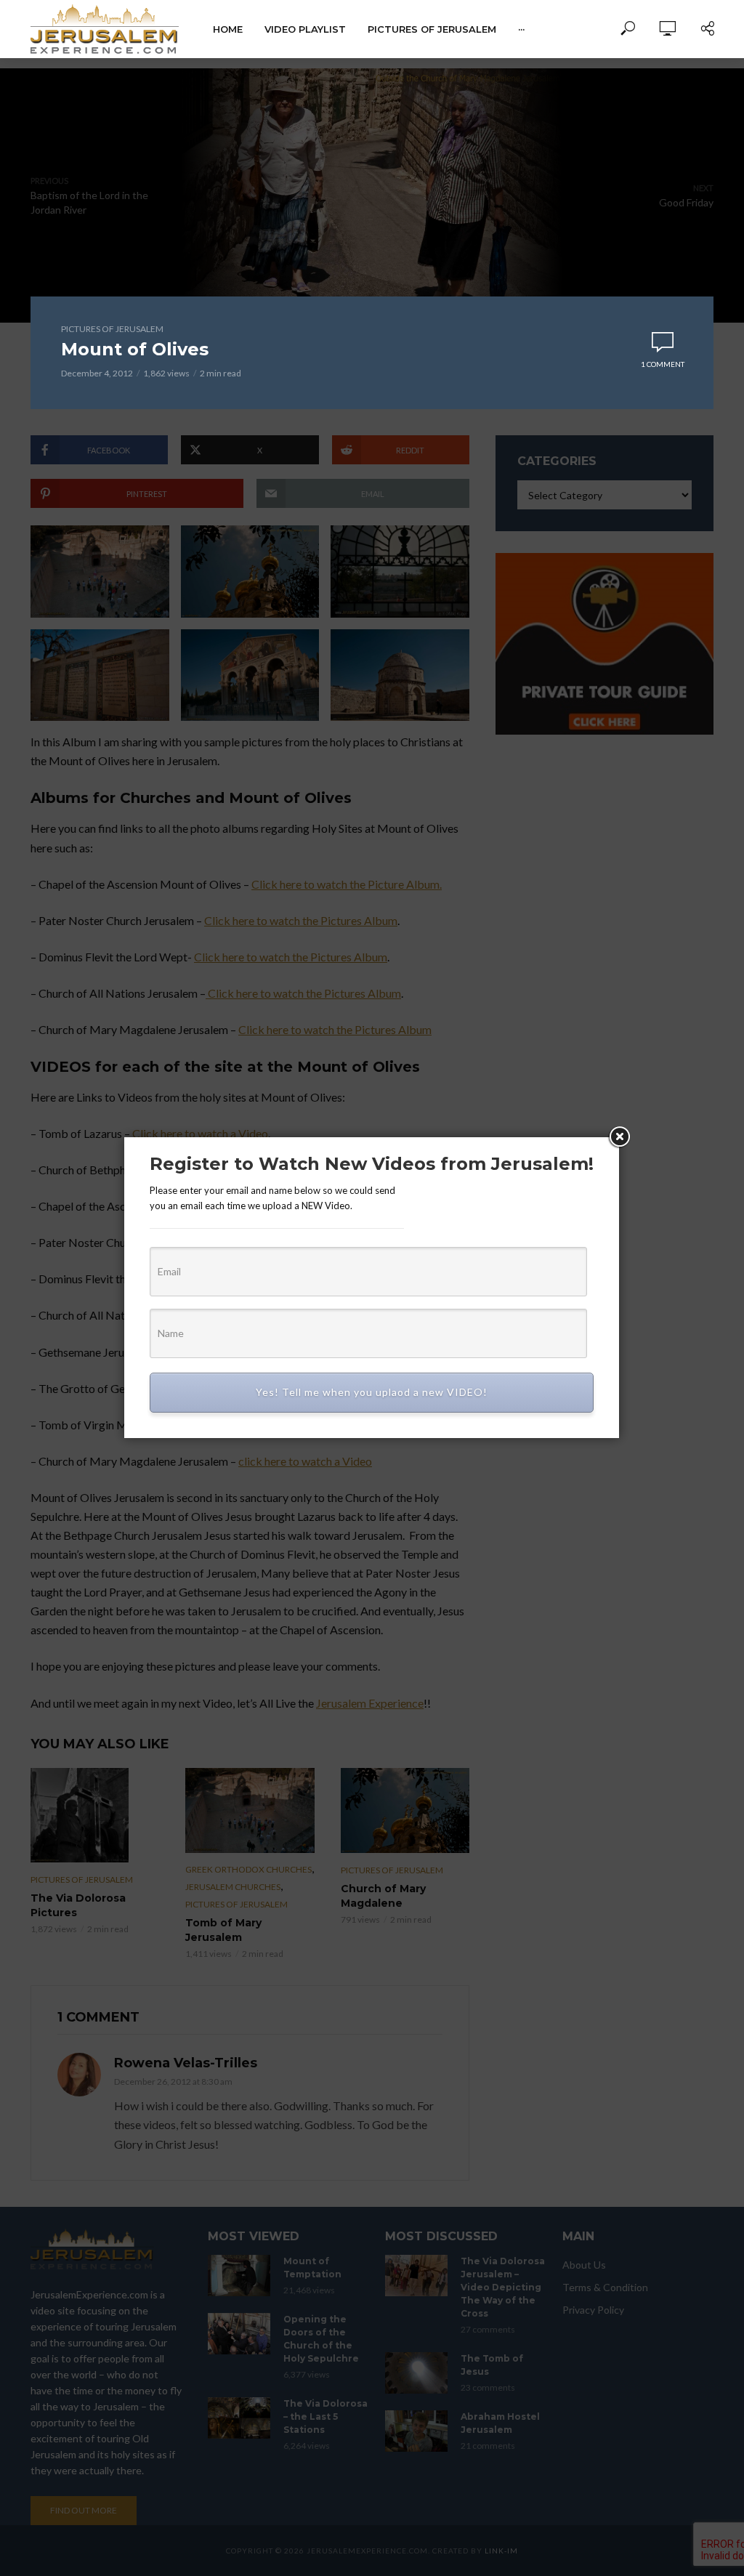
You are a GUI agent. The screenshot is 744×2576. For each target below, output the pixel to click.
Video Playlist (305, 29)
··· (521, 29)
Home (228, 29)
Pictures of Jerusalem (432, 29)
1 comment (663, 364)
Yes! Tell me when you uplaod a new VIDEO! (372, 1392)
